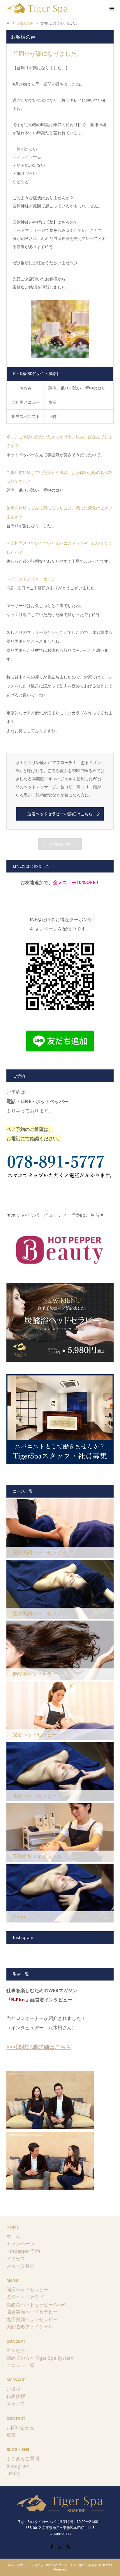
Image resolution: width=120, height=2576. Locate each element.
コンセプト (18, 2350)
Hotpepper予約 (23, 2251)
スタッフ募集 (20, 2266)
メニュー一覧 (20, 2365)
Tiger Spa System (54, 2358)
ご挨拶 (13, 2389)
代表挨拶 (16, 2396)
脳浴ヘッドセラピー (27, 2289)
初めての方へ (20, 2358)
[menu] (111, 9)
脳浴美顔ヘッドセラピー (32, 2312)
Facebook (52, 2546)
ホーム (13, 2236)
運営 (11, 2435)
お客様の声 (60, 844)
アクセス (16, 2258)
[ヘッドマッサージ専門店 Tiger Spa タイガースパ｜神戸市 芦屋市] (38, 8)
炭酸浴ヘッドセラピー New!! (36, 2305)
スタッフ (16, 2404)
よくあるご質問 (23, 2459)
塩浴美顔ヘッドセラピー (32, 2319)
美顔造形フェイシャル (30, 2327)
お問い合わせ (20, 2427)
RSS (68, 2546)
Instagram (18, 2466)
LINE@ (13, 2473)
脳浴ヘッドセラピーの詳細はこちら (60, 814)
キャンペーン (20, 2244)
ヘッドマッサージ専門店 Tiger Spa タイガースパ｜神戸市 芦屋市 (54, 2565)
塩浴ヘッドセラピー (27, 2297)
